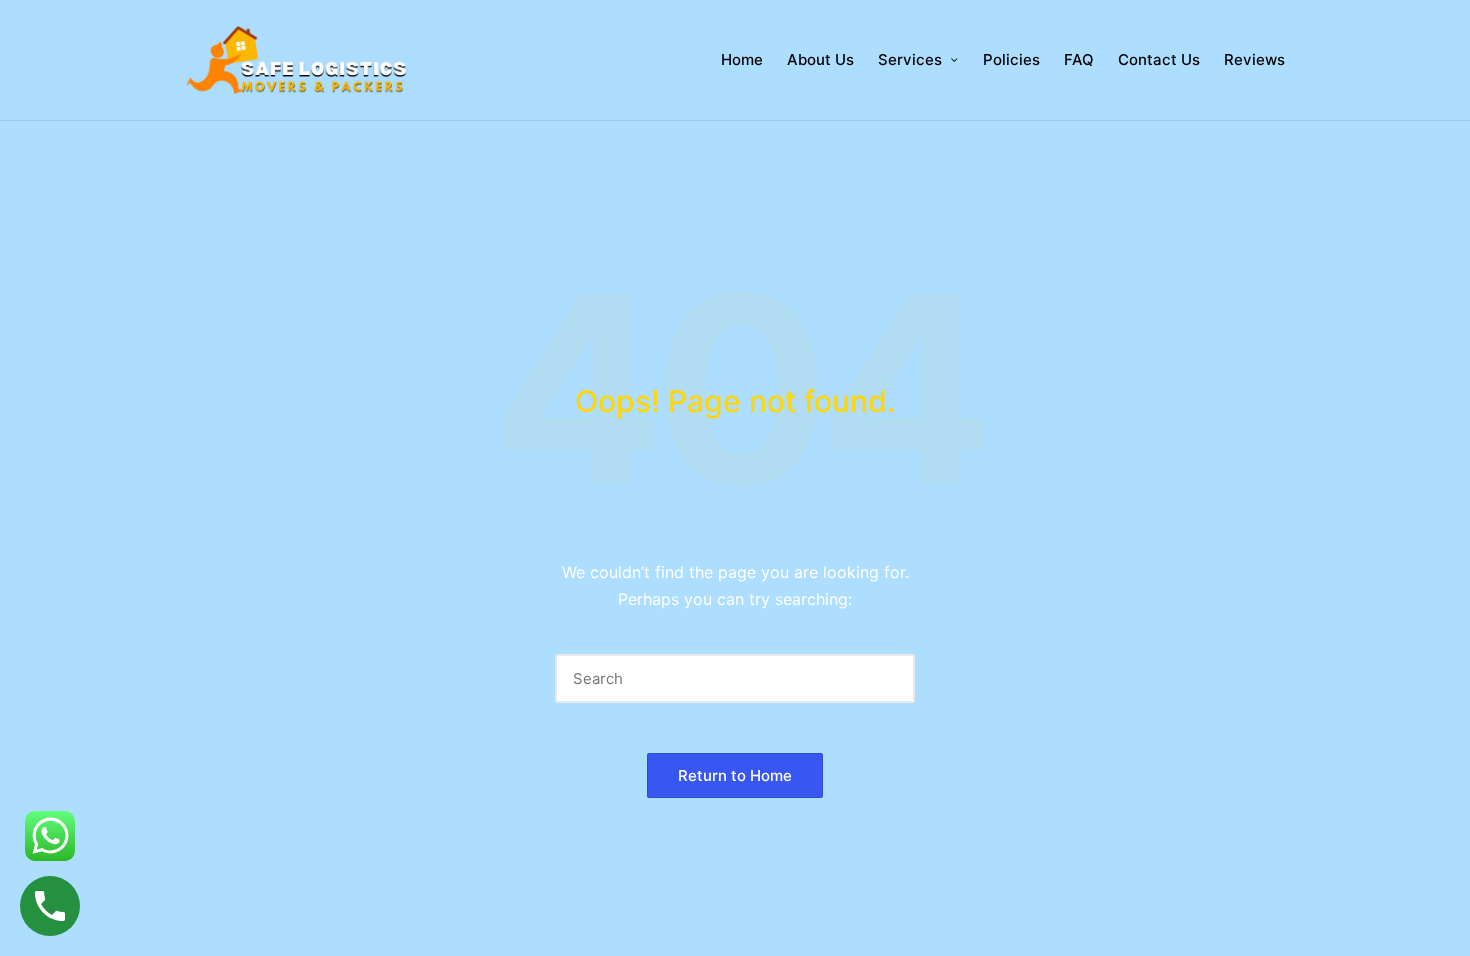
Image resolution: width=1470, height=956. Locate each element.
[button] (887, 678)
